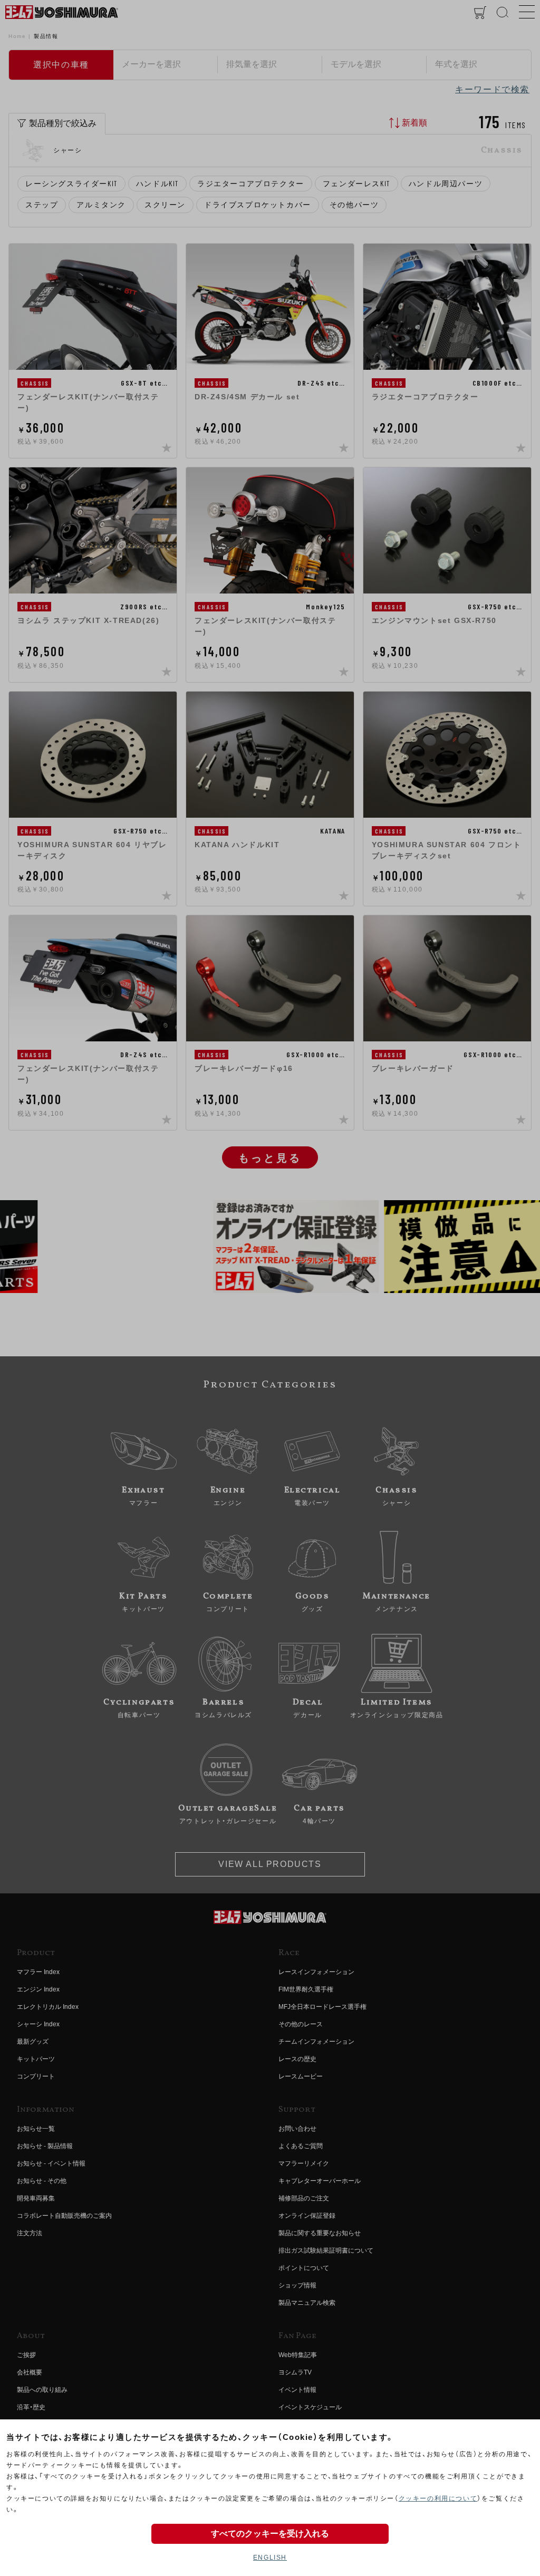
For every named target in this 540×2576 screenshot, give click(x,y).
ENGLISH (270, 2558)
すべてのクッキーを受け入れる (270, 2534)
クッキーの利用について (438, 2498)
